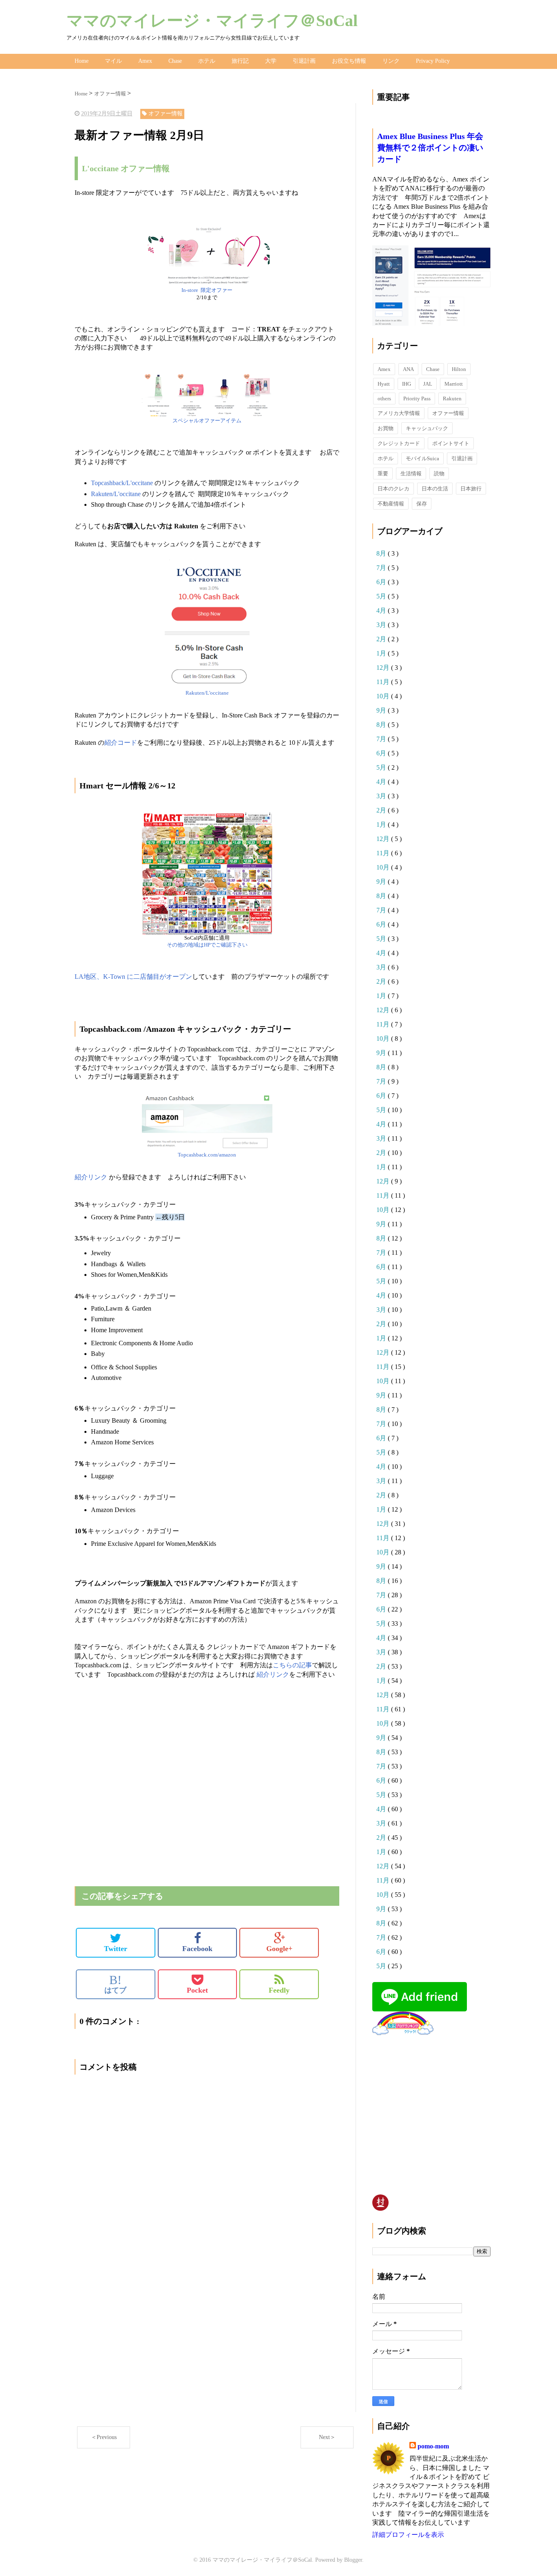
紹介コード (121, 743)
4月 (382, 610)
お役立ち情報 (349, 61)
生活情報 (411, 473)
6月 (382, 582)
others (384, 398)
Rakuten (452, 398)
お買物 (386, 428)
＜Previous (104, 2437)
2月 (382, 639)
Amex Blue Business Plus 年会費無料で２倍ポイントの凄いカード (430, 148)
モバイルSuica (422, 458)
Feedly (279, 1990)
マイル (113, 61)
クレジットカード (399, 443)
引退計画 (304, 61)
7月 (382, 568)
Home (82, 61)
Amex (145, 61)
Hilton (459, 369)
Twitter (116, 1949)
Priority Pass (417, 398)
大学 (271, 61)
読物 (439, 473)
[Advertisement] (170, 1700)
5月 (382, 596)
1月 (382, 653)
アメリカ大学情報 (399, 413)
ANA (408, 369)
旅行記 (240, 61)
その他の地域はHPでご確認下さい (207, 945)
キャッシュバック (427, 428)
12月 (384, 668)
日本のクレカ (393, 489)
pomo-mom (433, 2446)
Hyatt (384, 384)
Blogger (353, 2560)
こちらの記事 (292, 1665)
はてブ (115, 1984)
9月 (382, 710)
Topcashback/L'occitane (123, 483)
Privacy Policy (433, 61)
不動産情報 (391, 504)
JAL (428, 384)
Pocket (197, 1990)
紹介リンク (91, 1177)
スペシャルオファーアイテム (207, 421)
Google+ (279, 1949)
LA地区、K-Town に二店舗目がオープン (133, 977)
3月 (382, 625)
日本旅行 (471, 489)
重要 (383, 473)
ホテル (207, 61)
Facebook (197, 1949)
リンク (391, 61)
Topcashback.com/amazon (207, 1155)
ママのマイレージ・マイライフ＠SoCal (212, 21)
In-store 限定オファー (207, 290)
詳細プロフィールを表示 (408, 2535)
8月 (382, 553)
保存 (422, 504)
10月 (384, 696)
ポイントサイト (451, 443)
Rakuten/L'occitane (117, 494)
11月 (384, 682)
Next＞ (327, 2437)
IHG (407, 384)
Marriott (454, 384)
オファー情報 (448, 413)
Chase (175, 61)
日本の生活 (435, 489)
